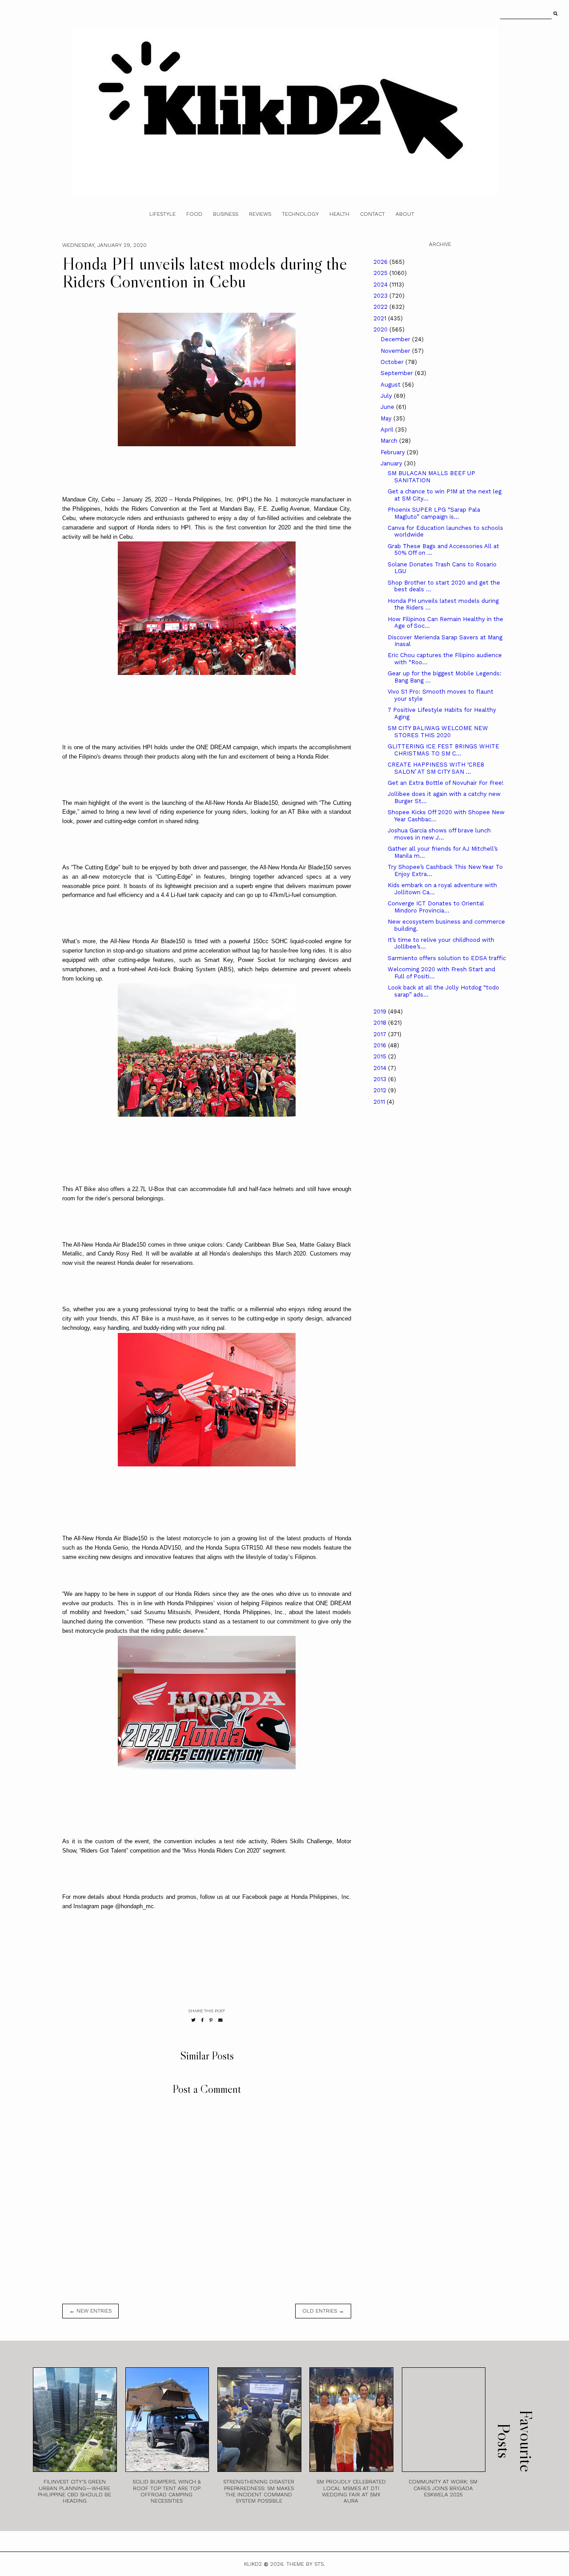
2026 (381, 262)
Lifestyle (162, 214)
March (390, 441)
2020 (381, 329)
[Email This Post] (220, 2020)
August (391, 385)
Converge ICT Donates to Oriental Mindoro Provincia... (436, 907)
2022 (381, 307)
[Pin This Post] (211, 2020)
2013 (381, 1079)
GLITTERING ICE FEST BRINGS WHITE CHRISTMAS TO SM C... (443, 750)
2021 (381, 318)
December (396, 339)
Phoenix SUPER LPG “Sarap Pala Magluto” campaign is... (434, 513)
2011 (380, 1102)
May (387, 418)
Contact (373, 214)
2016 (381, 1045)
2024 (381, 285)
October (393, 362)
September (398, 373)
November (396, 351)
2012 (381, 1090)
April (388, 430)
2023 (381, 296)
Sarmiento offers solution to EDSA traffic (447, 958)
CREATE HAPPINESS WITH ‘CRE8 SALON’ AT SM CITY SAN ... (436, 768)
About (405, 214)
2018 (381, 1023)
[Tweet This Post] (193, 2020)
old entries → (323, 2311)
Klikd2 (253, 2564)
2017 (381, 1034)
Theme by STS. (306, 2564)
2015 (381, 1056)
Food (194, 214)
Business (226, 214)
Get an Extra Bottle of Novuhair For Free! (446, 783)
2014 (381, 1068)
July (387, 396)
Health (339, 214)
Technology (300, 214)
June (388, 407)
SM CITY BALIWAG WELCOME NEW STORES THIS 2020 (438, 732)
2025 (381, 273)
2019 (381, 1011)
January (392, 463)
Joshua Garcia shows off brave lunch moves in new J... (439, 834)
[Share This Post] (202, 2020)
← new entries (90, 2311)
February (394, 452)
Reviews (260, 214)
